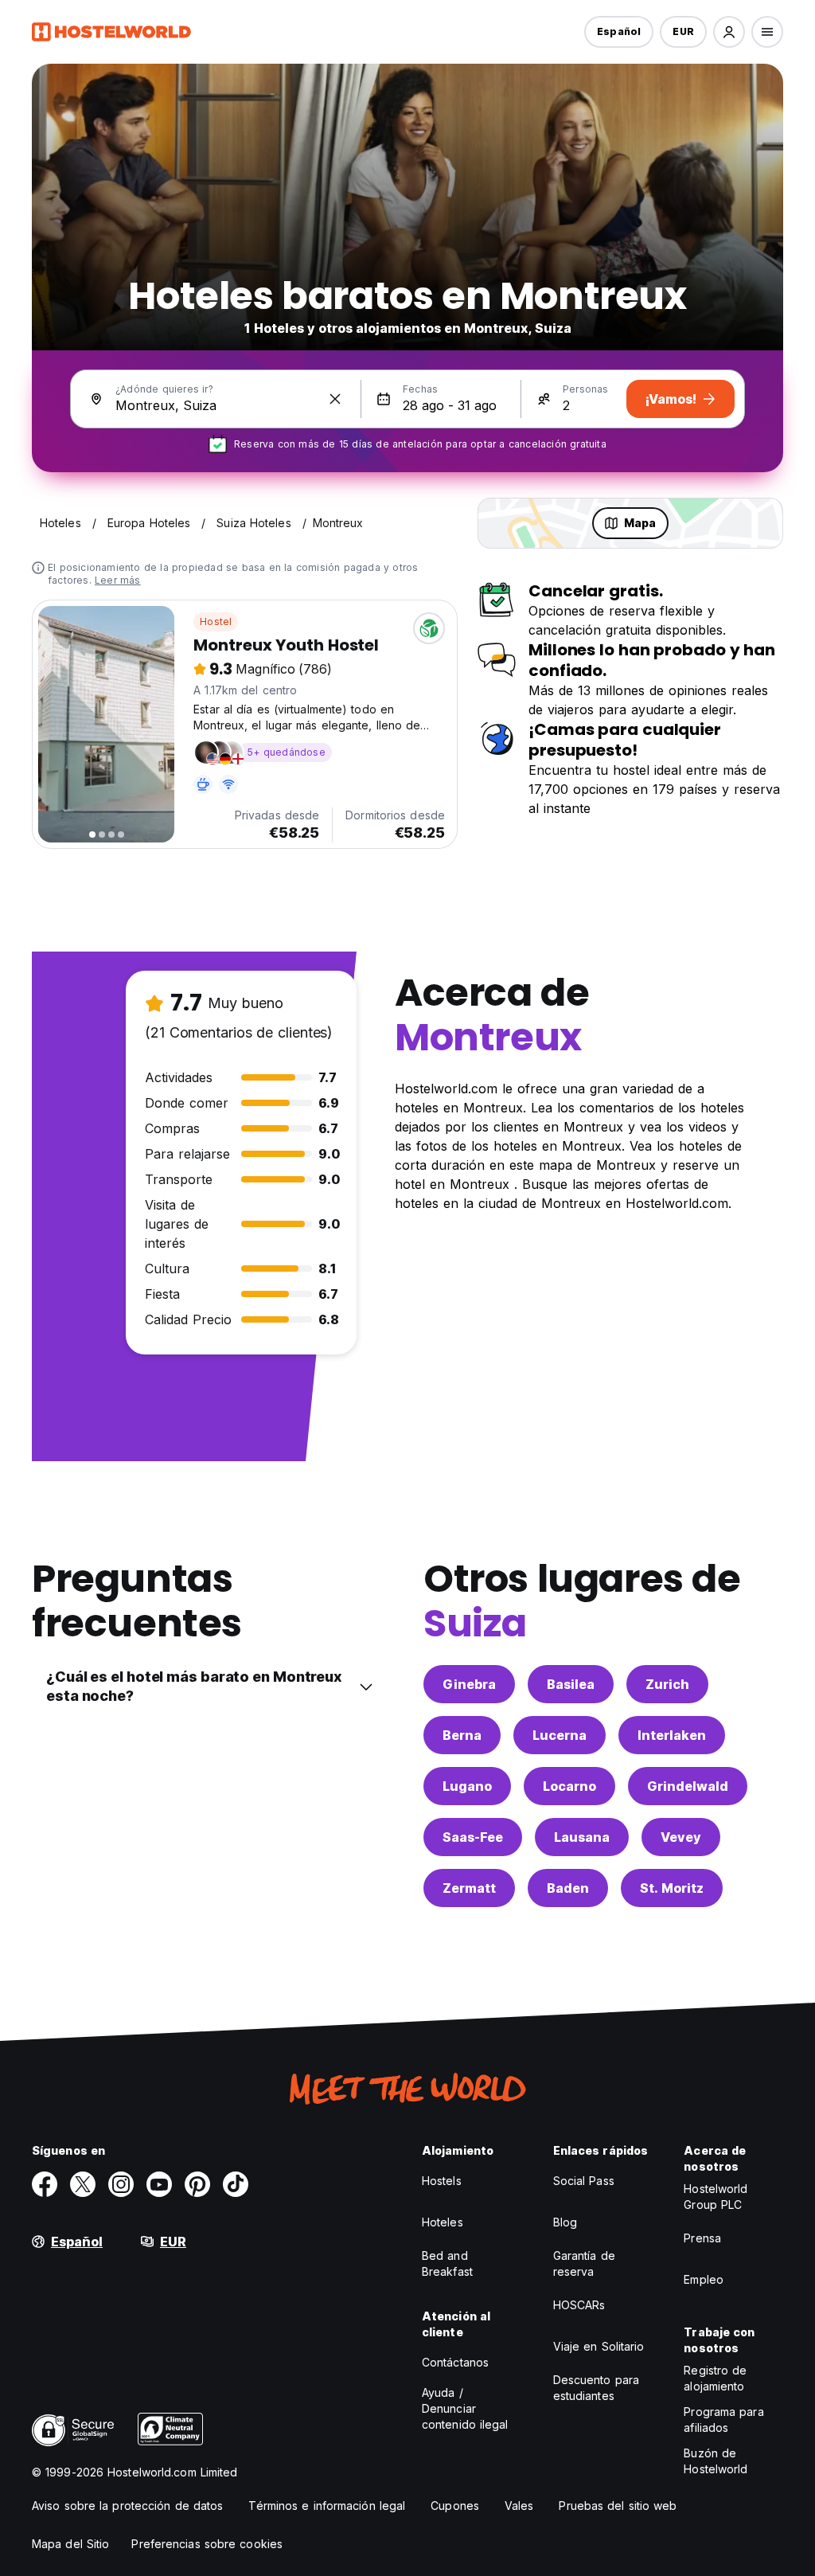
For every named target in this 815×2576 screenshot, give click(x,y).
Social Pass (584, 2181)
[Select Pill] (729, 32)
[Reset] (335, 399)
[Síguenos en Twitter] (83, 2184)
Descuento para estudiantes (596, 2388)
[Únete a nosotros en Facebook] (45, 2184)
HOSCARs (579, 2305)
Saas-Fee (473, 1837)
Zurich (667, 1684)
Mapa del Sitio (70, 2544)
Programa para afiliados (723, 2420)
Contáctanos (455, 2362)
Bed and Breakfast (447, 2263)
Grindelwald (688, 1786)
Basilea (571, 1684)
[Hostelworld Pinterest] (197, 2184)
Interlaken (672, 1735)
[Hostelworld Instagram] (121, 2184)
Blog (565, 2222)
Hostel (216, 622)
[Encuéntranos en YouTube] (159, 2184)
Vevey (681, 1837)
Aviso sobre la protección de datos (127, 2506)
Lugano (467, 1786)
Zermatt (469, 1888)
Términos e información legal (327, 2506)
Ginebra (469, 1684)
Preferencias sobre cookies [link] (207, 2544)
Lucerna (560, 1735)
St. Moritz (672, 1888)
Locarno (569, 1786)
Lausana (582, 1837)
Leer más (118, 580)
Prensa (702, 2238)
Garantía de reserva (584, 2263)
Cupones (455, 2506)
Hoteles (443, 2222)
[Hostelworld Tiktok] (236, 2184)
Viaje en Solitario (599, 2346)
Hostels (442, 2181)
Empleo (704, 2279)
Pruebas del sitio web (618, 2506)
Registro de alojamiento (715, 2378)
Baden (568, 1888)
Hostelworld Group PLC (716, 2197)
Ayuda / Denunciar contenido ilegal (465, 2408)
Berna (462, 1735)
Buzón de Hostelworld (716, 2461)
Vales (519, 2506)
